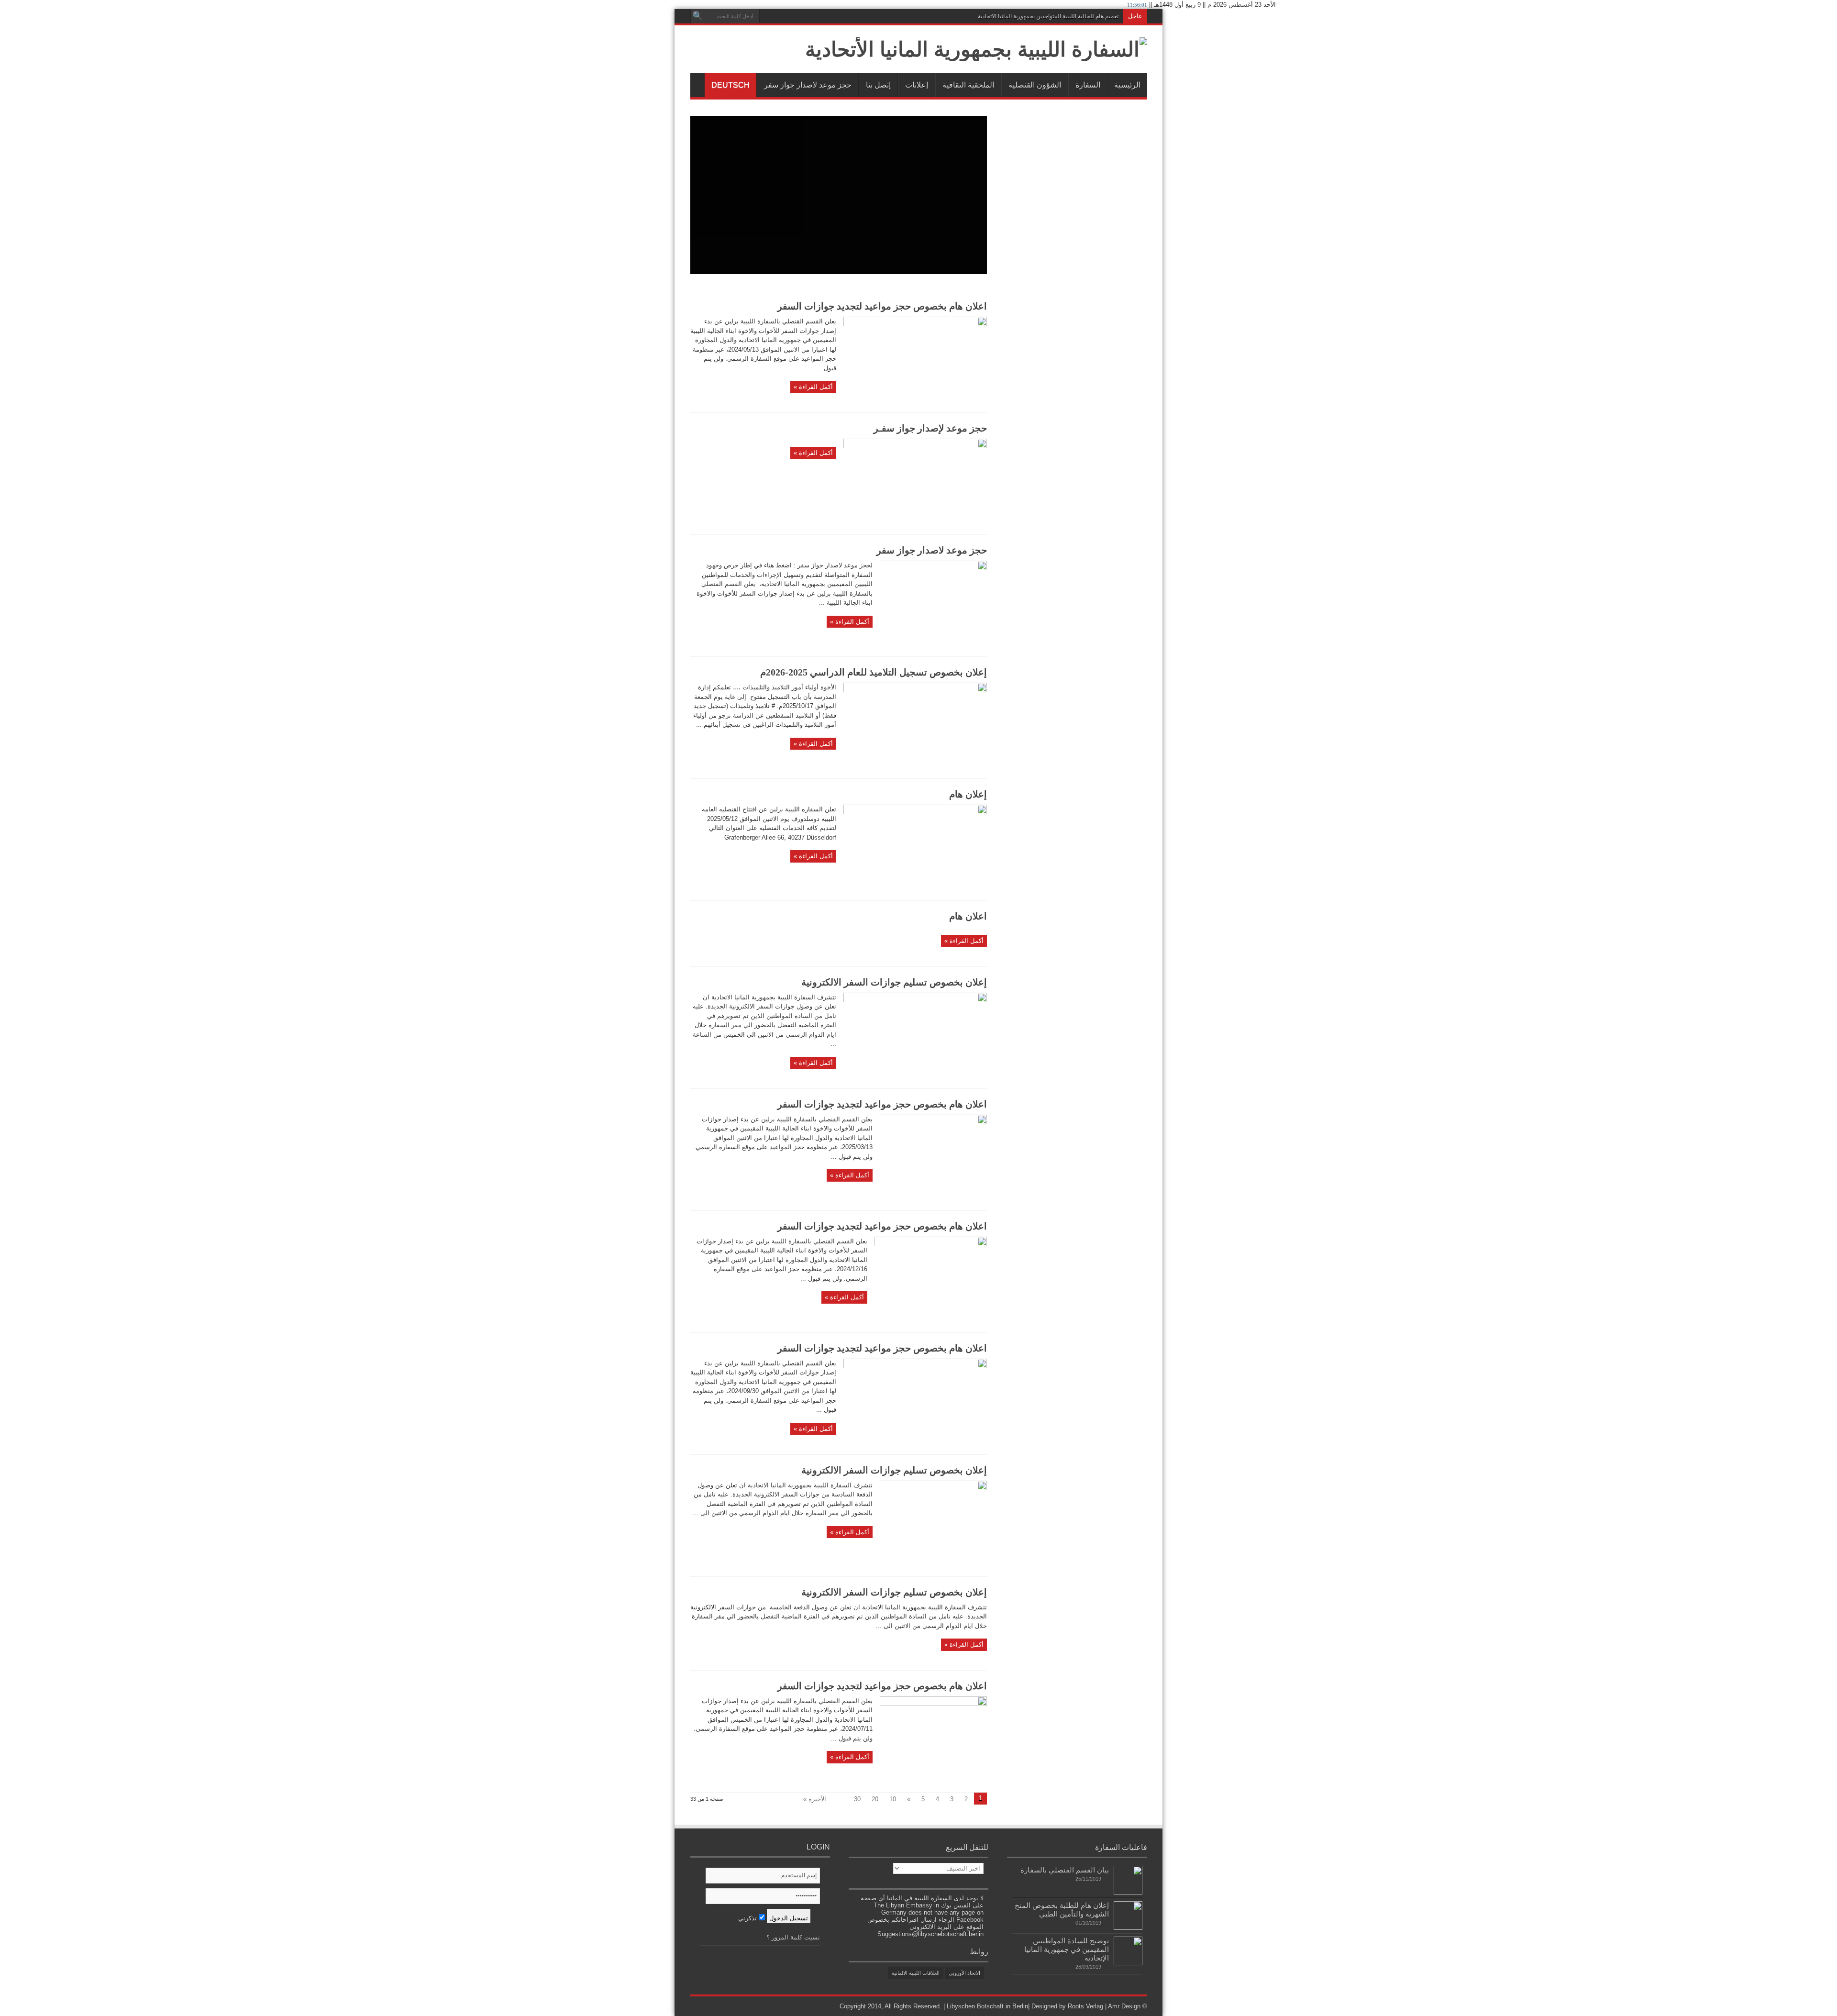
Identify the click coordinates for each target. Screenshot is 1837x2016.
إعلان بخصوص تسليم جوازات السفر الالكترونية (894, 982)
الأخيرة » (815, 1799)
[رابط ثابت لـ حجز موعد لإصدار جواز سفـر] (915, 446)
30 (857, 1799)
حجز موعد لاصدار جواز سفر (808, 85)
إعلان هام (968, 794)
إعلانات (917, 85)
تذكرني (748, 1918)
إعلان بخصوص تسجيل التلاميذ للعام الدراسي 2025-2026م (874, 672)
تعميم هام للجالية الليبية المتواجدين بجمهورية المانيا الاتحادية (1048, 16)
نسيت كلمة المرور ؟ (793, 1937)
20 (875, 1799)
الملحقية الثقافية (968, 85)
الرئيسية (1127, 85)
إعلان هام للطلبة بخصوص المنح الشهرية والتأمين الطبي (1062, 1910)
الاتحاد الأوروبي (964, 1973)
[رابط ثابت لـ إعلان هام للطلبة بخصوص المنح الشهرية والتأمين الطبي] (1128, 1928)
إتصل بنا (878, 85)
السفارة (1088, 85)
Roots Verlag (1085, 2006)
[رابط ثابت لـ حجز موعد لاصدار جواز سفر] (933, 568)
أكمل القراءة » (813, 387)
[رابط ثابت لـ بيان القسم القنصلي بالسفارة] (1128, 1892)
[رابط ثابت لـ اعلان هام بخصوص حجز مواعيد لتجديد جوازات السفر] (915, 324)
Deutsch (730, 85)
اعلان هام (968, 916)
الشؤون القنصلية (1035, 85)
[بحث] (697, 16)
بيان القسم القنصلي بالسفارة (1065, 1870)
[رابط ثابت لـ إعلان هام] (915, 812)
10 (893, 1799)
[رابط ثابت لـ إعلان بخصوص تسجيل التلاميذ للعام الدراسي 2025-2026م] (915, 690)
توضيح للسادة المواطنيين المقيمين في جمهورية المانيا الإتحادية (1067, 1949)
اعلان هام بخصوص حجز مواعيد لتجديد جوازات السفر (882, 306)
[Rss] (768, 16)
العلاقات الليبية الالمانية (916, 1973)
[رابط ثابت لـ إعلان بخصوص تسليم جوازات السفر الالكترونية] (915, 1000)
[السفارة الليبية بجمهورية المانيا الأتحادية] (976, 49)
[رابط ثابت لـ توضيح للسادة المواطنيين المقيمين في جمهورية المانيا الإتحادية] (1128, 1963)
